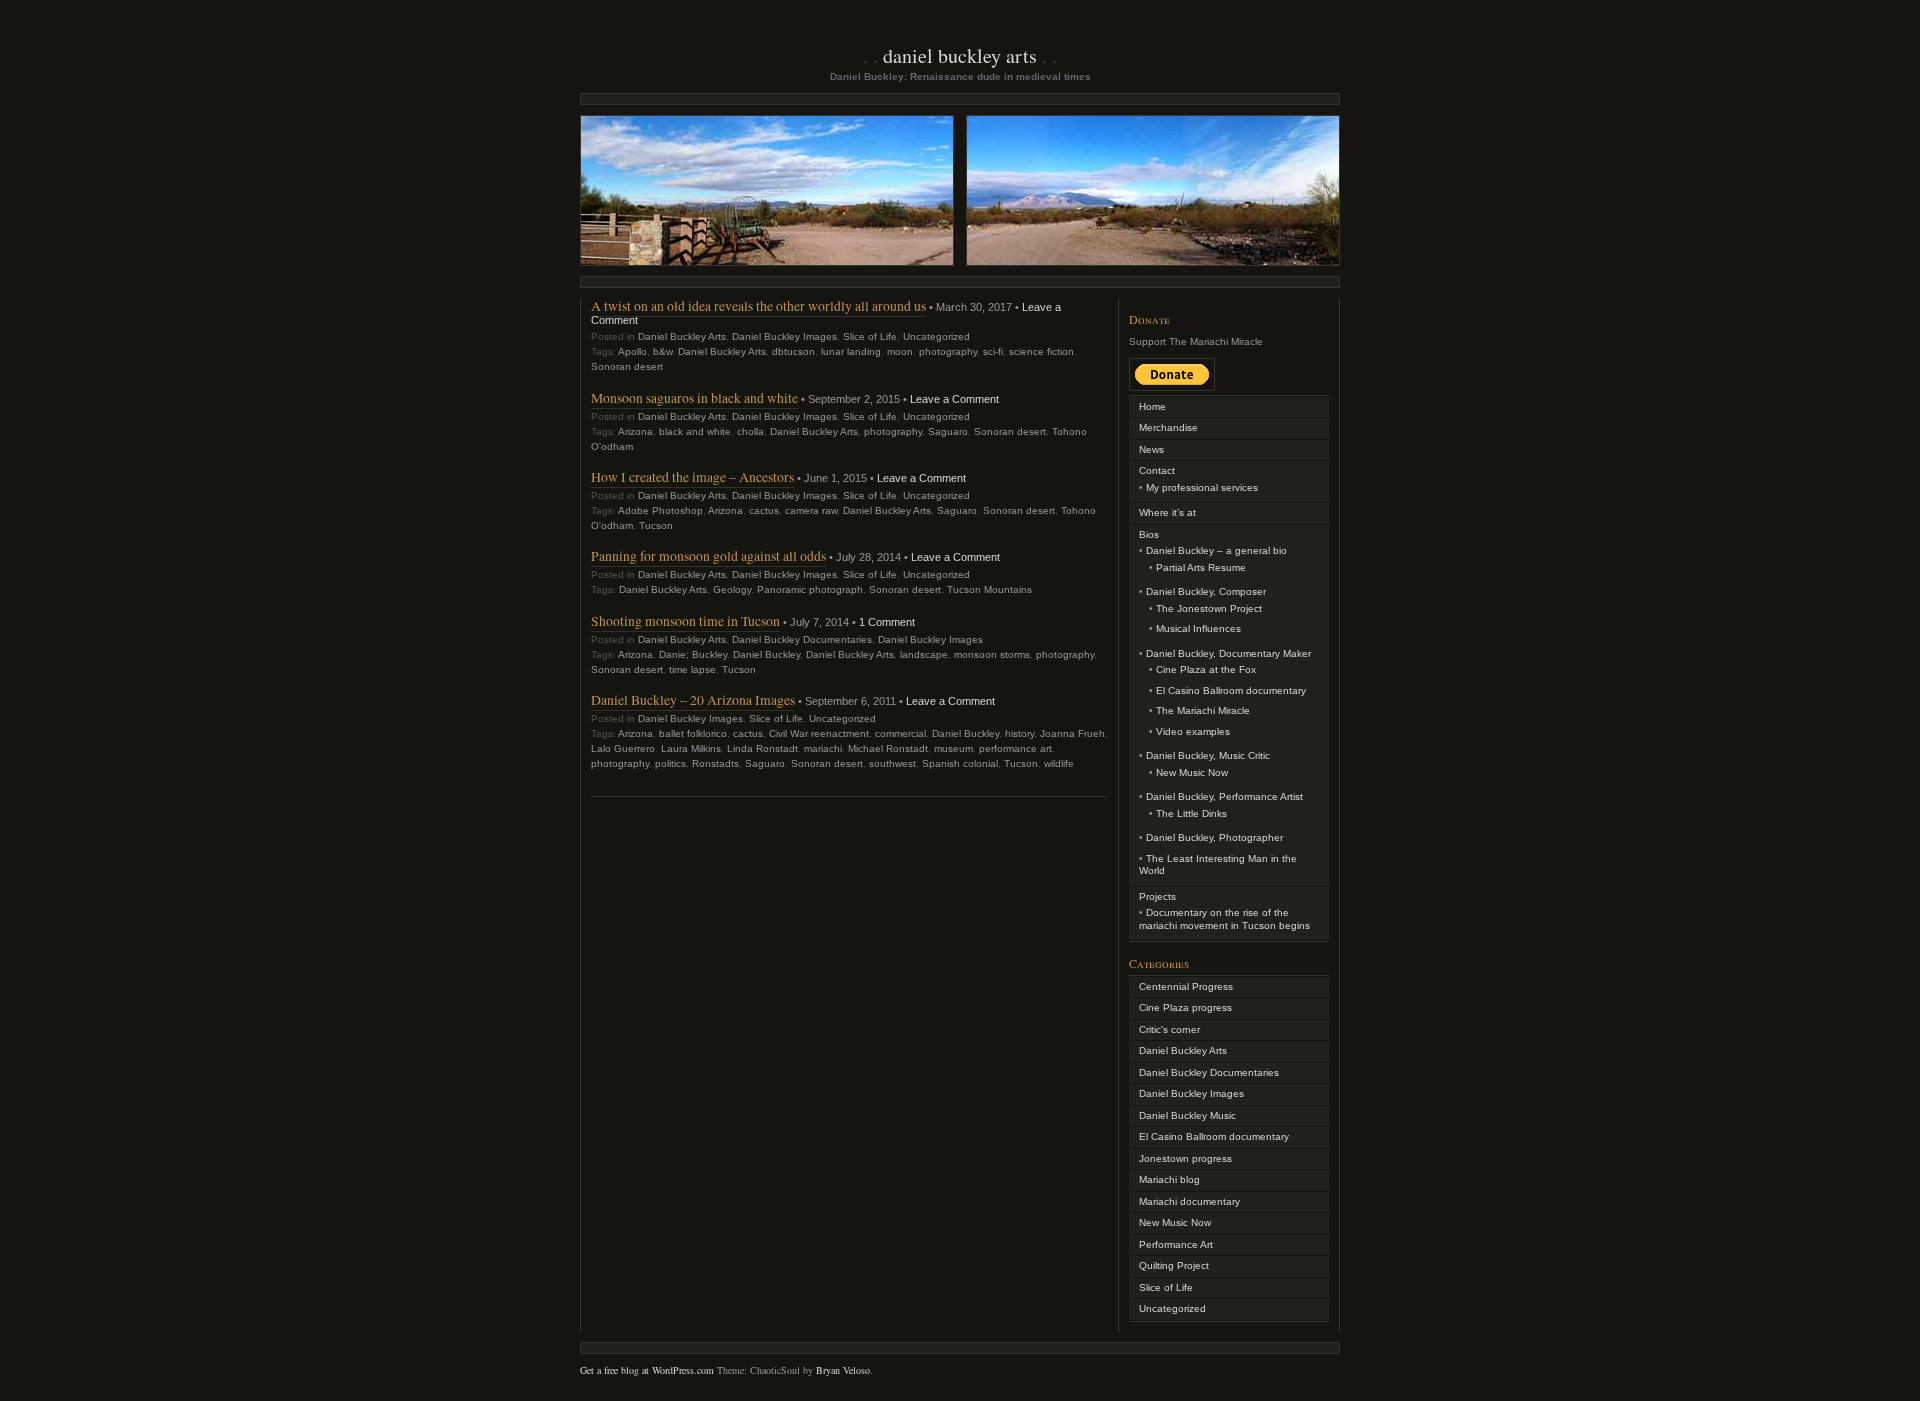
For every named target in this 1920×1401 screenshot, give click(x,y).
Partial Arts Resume (1201, 567)
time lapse (692, 669)
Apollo (632, 351)
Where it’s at (1167, 512)
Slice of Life (870, 336)
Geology (732, 589)
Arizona (635, 431)
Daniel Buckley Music (1187, 1115)
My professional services (1202, 487)
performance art (1015, 748)
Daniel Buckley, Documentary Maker (1228, 653)
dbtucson (793, 351)
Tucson (656, 525)
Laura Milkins (691, 748)
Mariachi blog (1169, 1179)
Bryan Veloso (843, 1370)
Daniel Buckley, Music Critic (1208, 755)
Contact (1157, 470)
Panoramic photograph (810, 589)
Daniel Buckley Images (784, 336)
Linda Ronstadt (762, 748)
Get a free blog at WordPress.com (647, 1370)
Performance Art (1176, 1244)
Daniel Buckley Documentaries (802, 639)
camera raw (811, 510)
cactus (764, 510)
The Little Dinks (1191, 813)
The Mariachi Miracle (1203, 710)
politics (670, 763)
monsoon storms (992, 654)
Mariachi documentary (1189, 1201)
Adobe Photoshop (660, 510)
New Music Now (1192, 772)
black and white (695, 431)
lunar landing (851, 351)
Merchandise (1168, 427)
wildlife (1059, 763)
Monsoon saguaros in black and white (694, 397)
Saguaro (948, 431)
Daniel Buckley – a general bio (1216, 550)
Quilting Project (1174, 1265)
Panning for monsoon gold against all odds (708, 555)
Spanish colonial (960, 763)
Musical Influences (1198, 628)
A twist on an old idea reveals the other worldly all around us (758, 305)
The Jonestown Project (1209, 608)
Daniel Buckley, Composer (1206, 591)
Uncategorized (936, 336)
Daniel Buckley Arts (960, 55)
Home (1152, 406)
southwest (892, 763)
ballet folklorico (693, 733)
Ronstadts (715, 763)
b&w (662, 351)
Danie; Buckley (693, 654)
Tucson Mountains (989, 589)
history (1019, 733)
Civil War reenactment (819, 733)
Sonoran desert (627, 366)
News (1151, 449)
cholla (750, 431)
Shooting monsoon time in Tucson (685, 620)
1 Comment (887, 622)
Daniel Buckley (766, 654)
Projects (1157, 896)
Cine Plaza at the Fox (1206, 669)
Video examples (1193, 731)
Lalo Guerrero (623, 748)
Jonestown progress (1185, 1158)
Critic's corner (1169, 1029)
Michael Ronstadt (888, 748)
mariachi (823, 748)
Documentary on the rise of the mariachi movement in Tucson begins (1224, 919)
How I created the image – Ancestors (692, 476)
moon (900, 351)
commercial (900, 733)
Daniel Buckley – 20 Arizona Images (693, 699)
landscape (924, 654)
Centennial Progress (1186, 986)
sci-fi (993, 351)
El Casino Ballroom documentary (1231, 690)
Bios (1149, 534)
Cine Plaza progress (1185, 1007)
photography (948, 351)
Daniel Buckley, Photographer (1214, 837)
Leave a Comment (954, 399)
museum (953, 748)
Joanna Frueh (1072, 733)
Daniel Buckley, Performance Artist (1224, 796)
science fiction (1041, 351)
